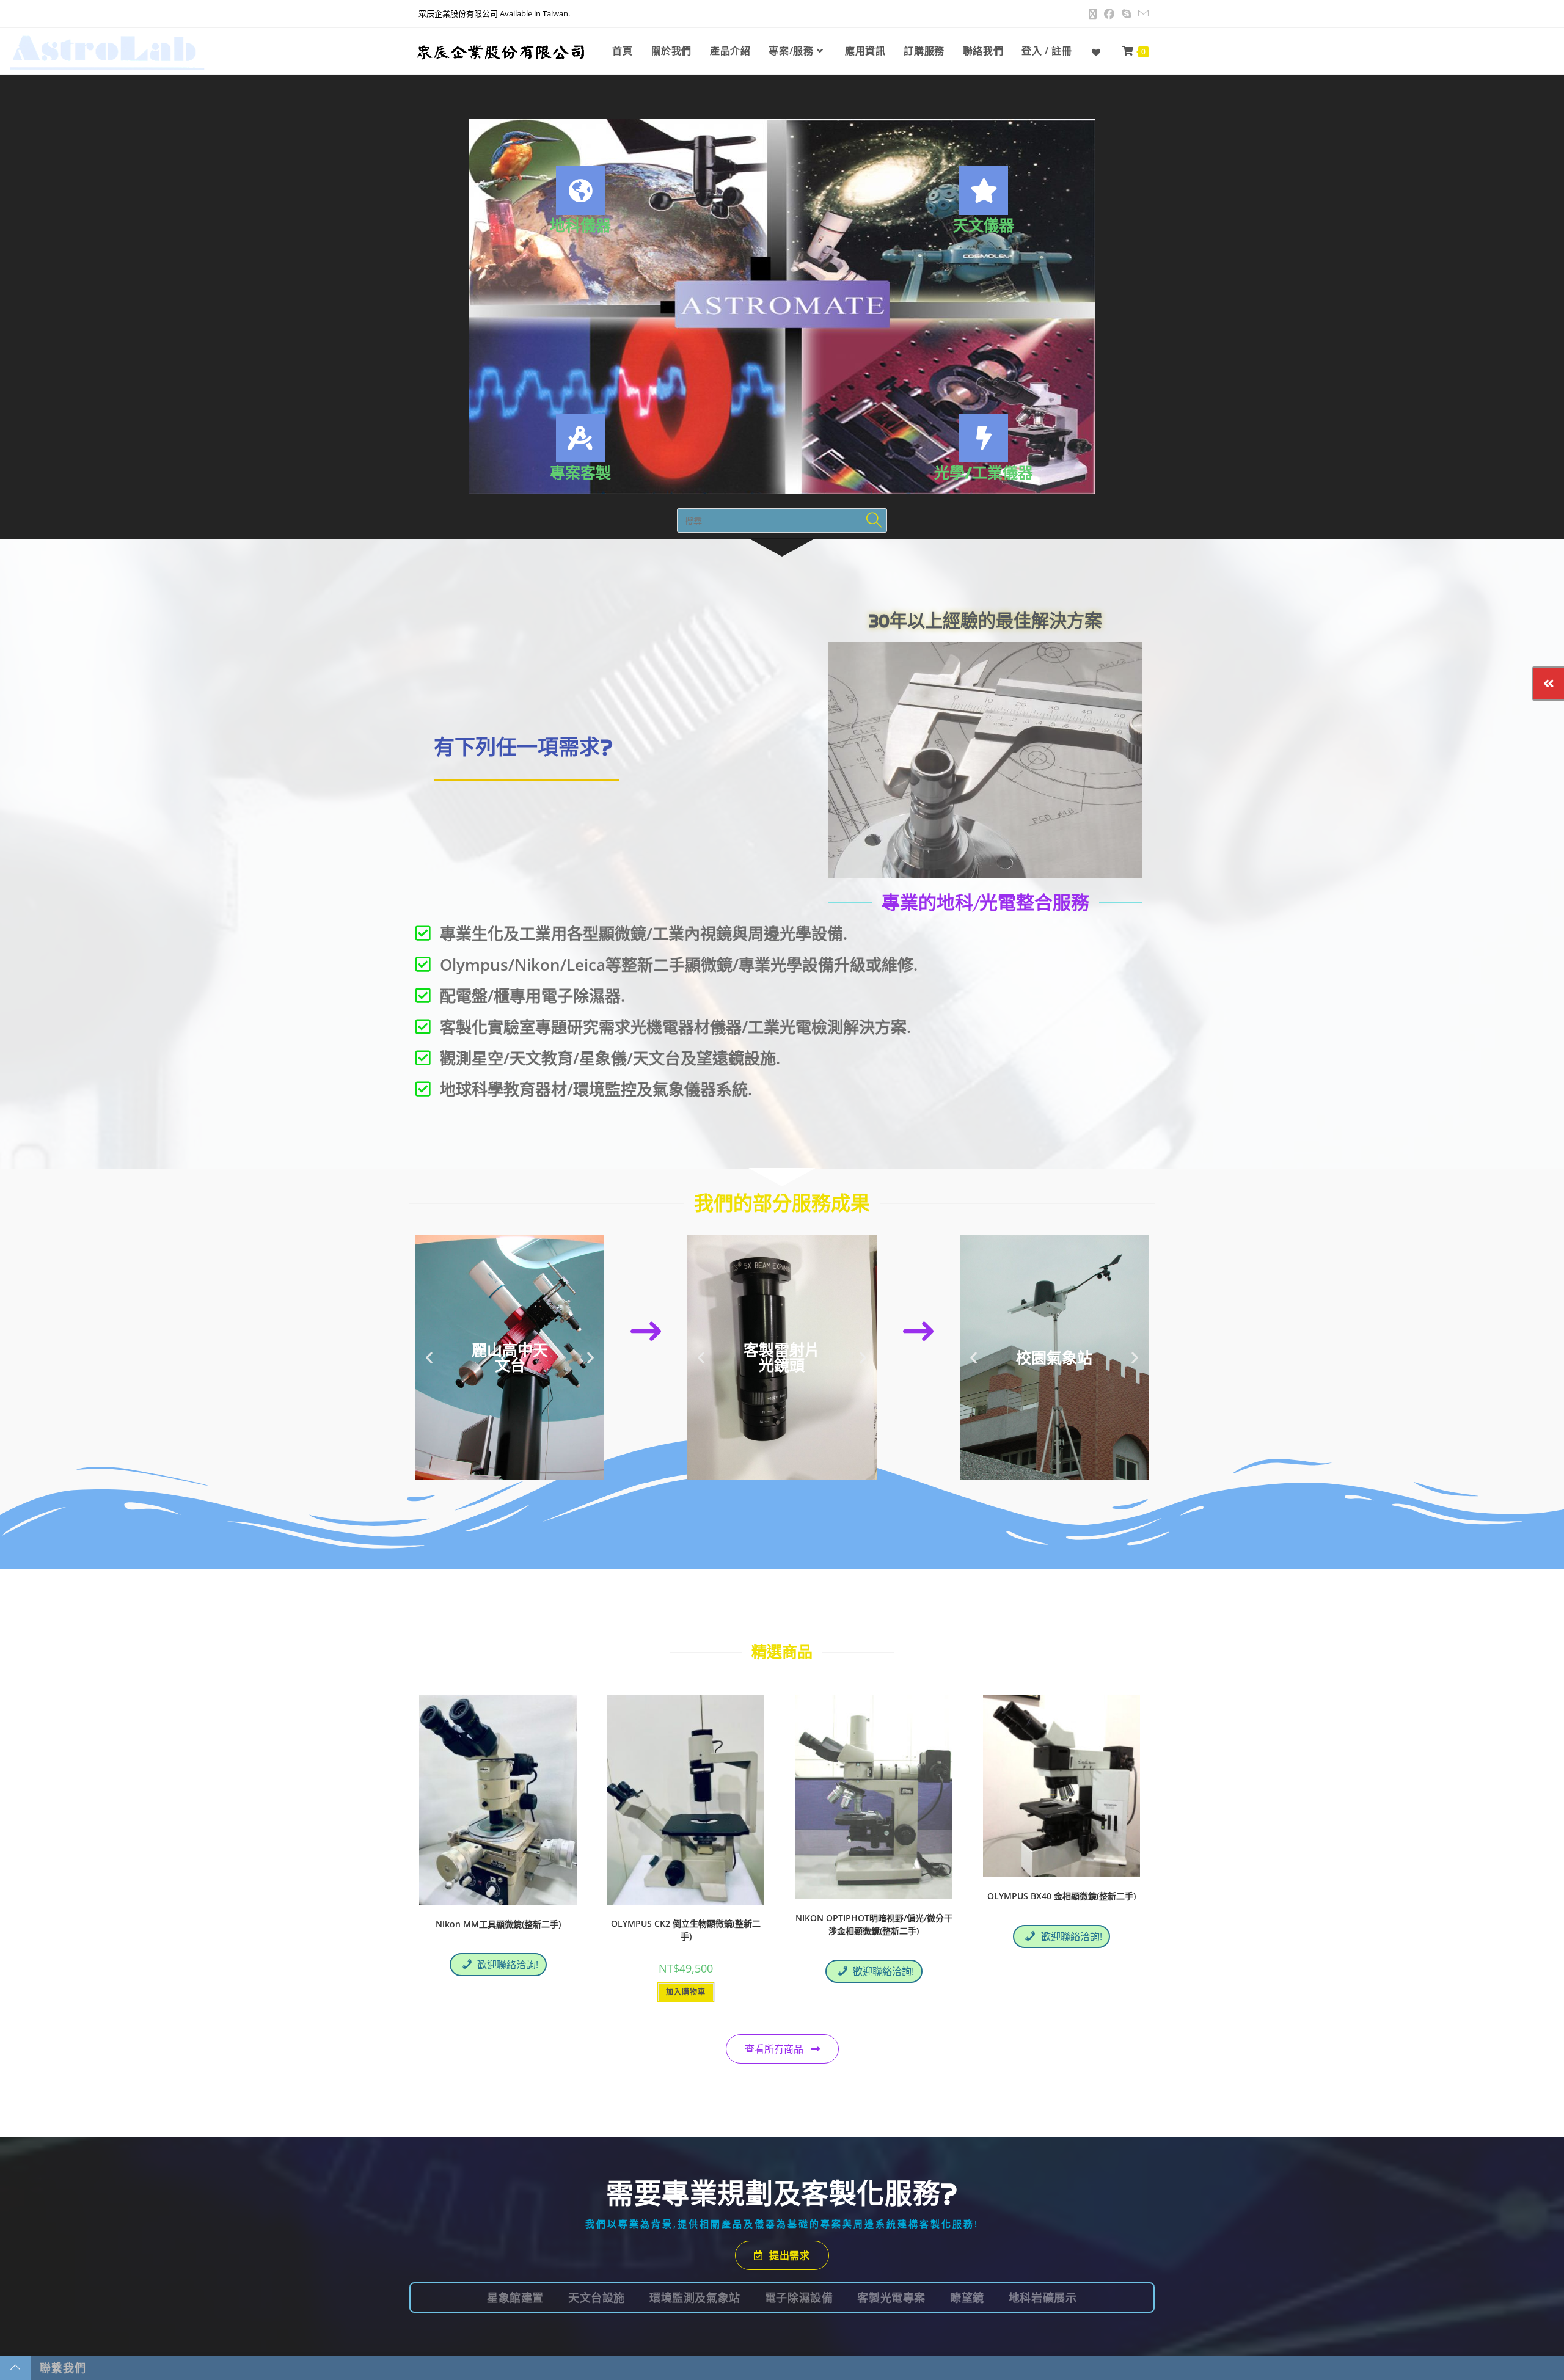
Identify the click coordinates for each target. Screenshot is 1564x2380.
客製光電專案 (891, 2298)
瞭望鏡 (967, 2298)
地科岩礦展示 (1043, 2298)
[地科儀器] (580, 191)
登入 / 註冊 (1047, 51)
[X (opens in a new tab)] (1093, 14)
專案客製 (580, 473)
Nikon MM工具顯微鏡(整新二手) (498, 1924)
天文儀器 (984, 225)
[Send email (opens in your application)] (1142, 14)
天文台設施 (597, 2298)
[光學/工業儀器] (984, 438)
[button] (429, 1358)
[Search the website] (782, 520)
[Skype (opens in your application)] (1126, 14)
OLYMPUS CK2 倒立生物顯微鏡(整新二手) (686, 1930)
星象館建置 (515, 2298)
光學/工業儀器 (984, 473)
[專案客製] (580, 438)
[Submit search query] (875, 520)
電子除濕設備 (799, 2298)
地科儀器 (580, 225)
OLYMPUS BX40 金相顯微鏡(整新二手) (1062, 1896)
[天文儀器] (984, 191)
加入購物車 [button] (686, 1992)
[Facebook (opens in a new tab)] (1109, 14)
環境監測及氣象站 (695, 2298)
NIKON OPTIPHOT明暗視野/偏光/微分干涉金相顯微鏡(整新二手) (874, 1924)
